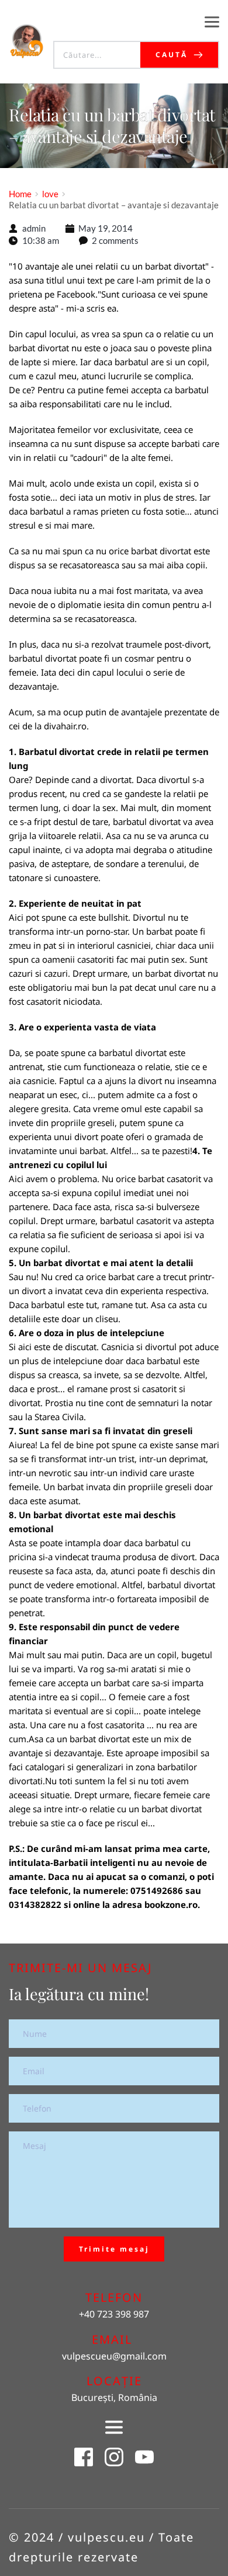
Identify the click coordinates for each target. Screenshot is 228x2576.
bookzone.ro (171, 1904)
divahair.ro (65, 726)
